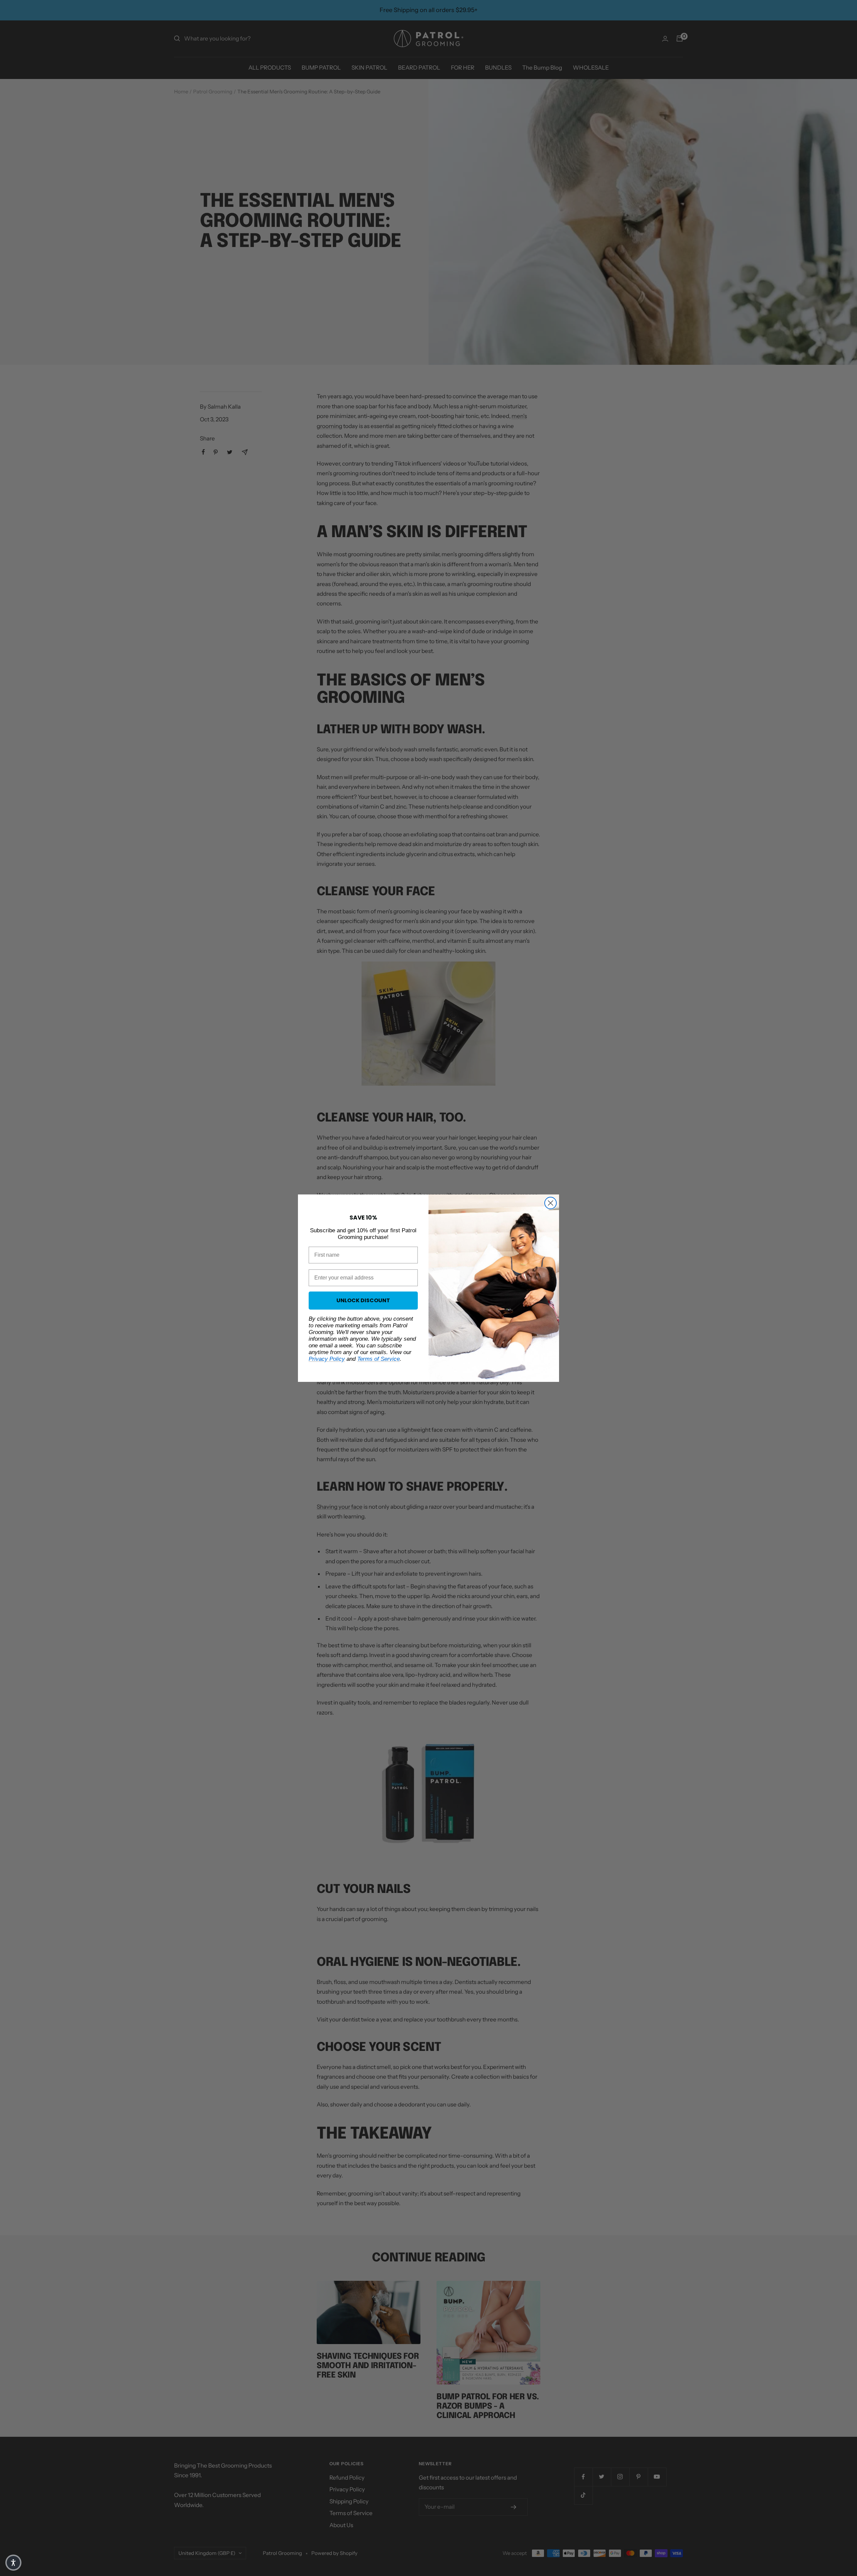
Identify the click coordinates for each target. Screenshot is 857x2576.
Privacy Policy (327, 1359)
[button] (13, 2563)
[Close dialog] (551, 1203)
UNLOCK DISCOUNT (363, 1300)
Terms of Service (378, 1359)
